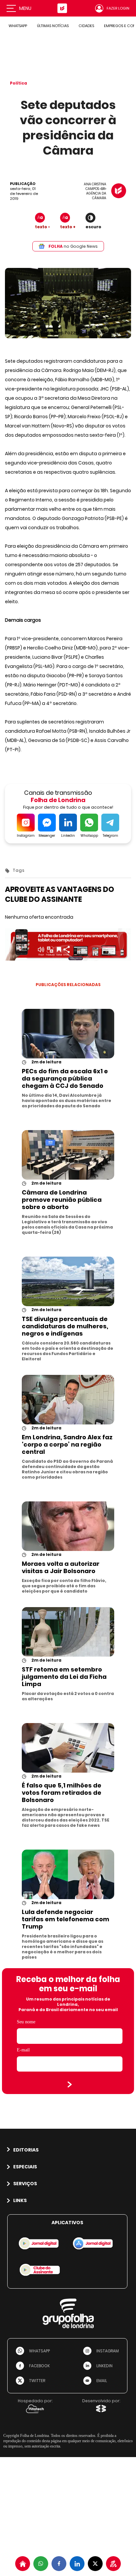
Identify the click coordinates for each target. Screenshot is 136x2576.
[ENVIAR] (70, 2084)
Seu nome (26, 2022)
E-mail (23, 2050)
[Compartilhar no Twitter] (95, 2564)
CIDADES (86, 26)
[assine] (113, 2564)
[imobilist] (23, 2564)
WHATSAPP (18, 26)
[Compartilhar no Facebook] (59, 2564)
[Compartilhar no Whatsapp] (41, 2564)
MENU (25, 8)
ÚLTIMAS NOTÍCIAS (53, 26)
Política (18, 83)
